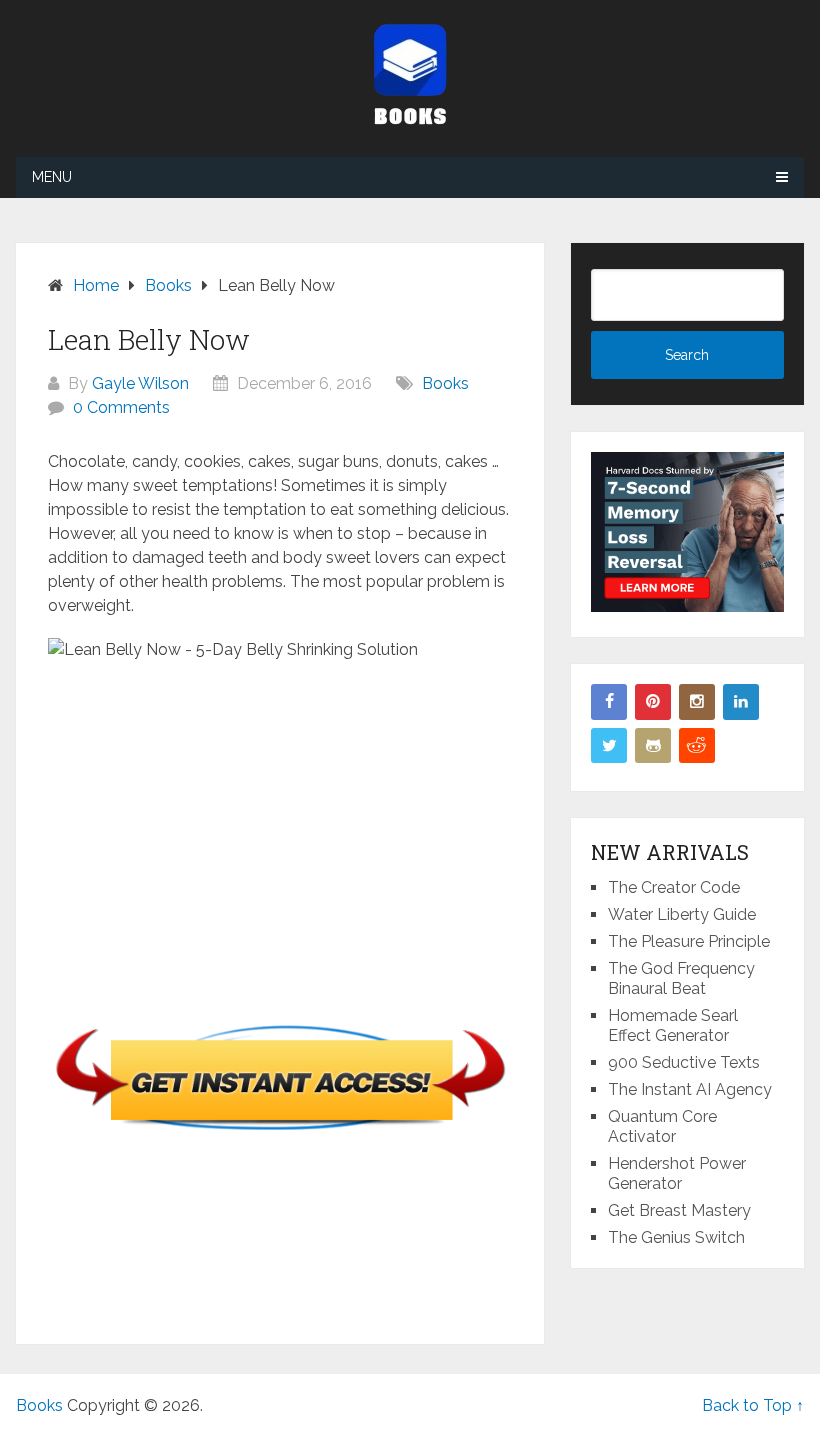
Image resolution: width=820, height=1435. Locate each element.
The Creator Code (674, 887)
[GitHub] (653, 746)
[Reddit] (697, 746)
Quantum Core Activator (662, 1126)
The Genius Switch (676, 1237)
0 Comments (121, 407)
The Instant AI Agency (690, 1089)
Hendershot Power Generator (677, 1173)
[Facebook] (609, 702)
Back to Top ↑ (753, 1405)
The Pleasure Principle (689, 941)
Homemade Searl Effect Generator (673, 1025)
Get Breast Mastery (679, 1210)
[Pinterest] (653, 702)
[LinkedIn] (741, 702)
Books (445, 383)
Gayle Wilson (140, 383)
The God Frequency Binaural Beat (681, 978)
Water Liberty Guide (682, 914)
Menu (52, 177)
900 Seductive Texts (684, 1062)
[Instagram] (697, 702)
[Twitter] (609, 746)
